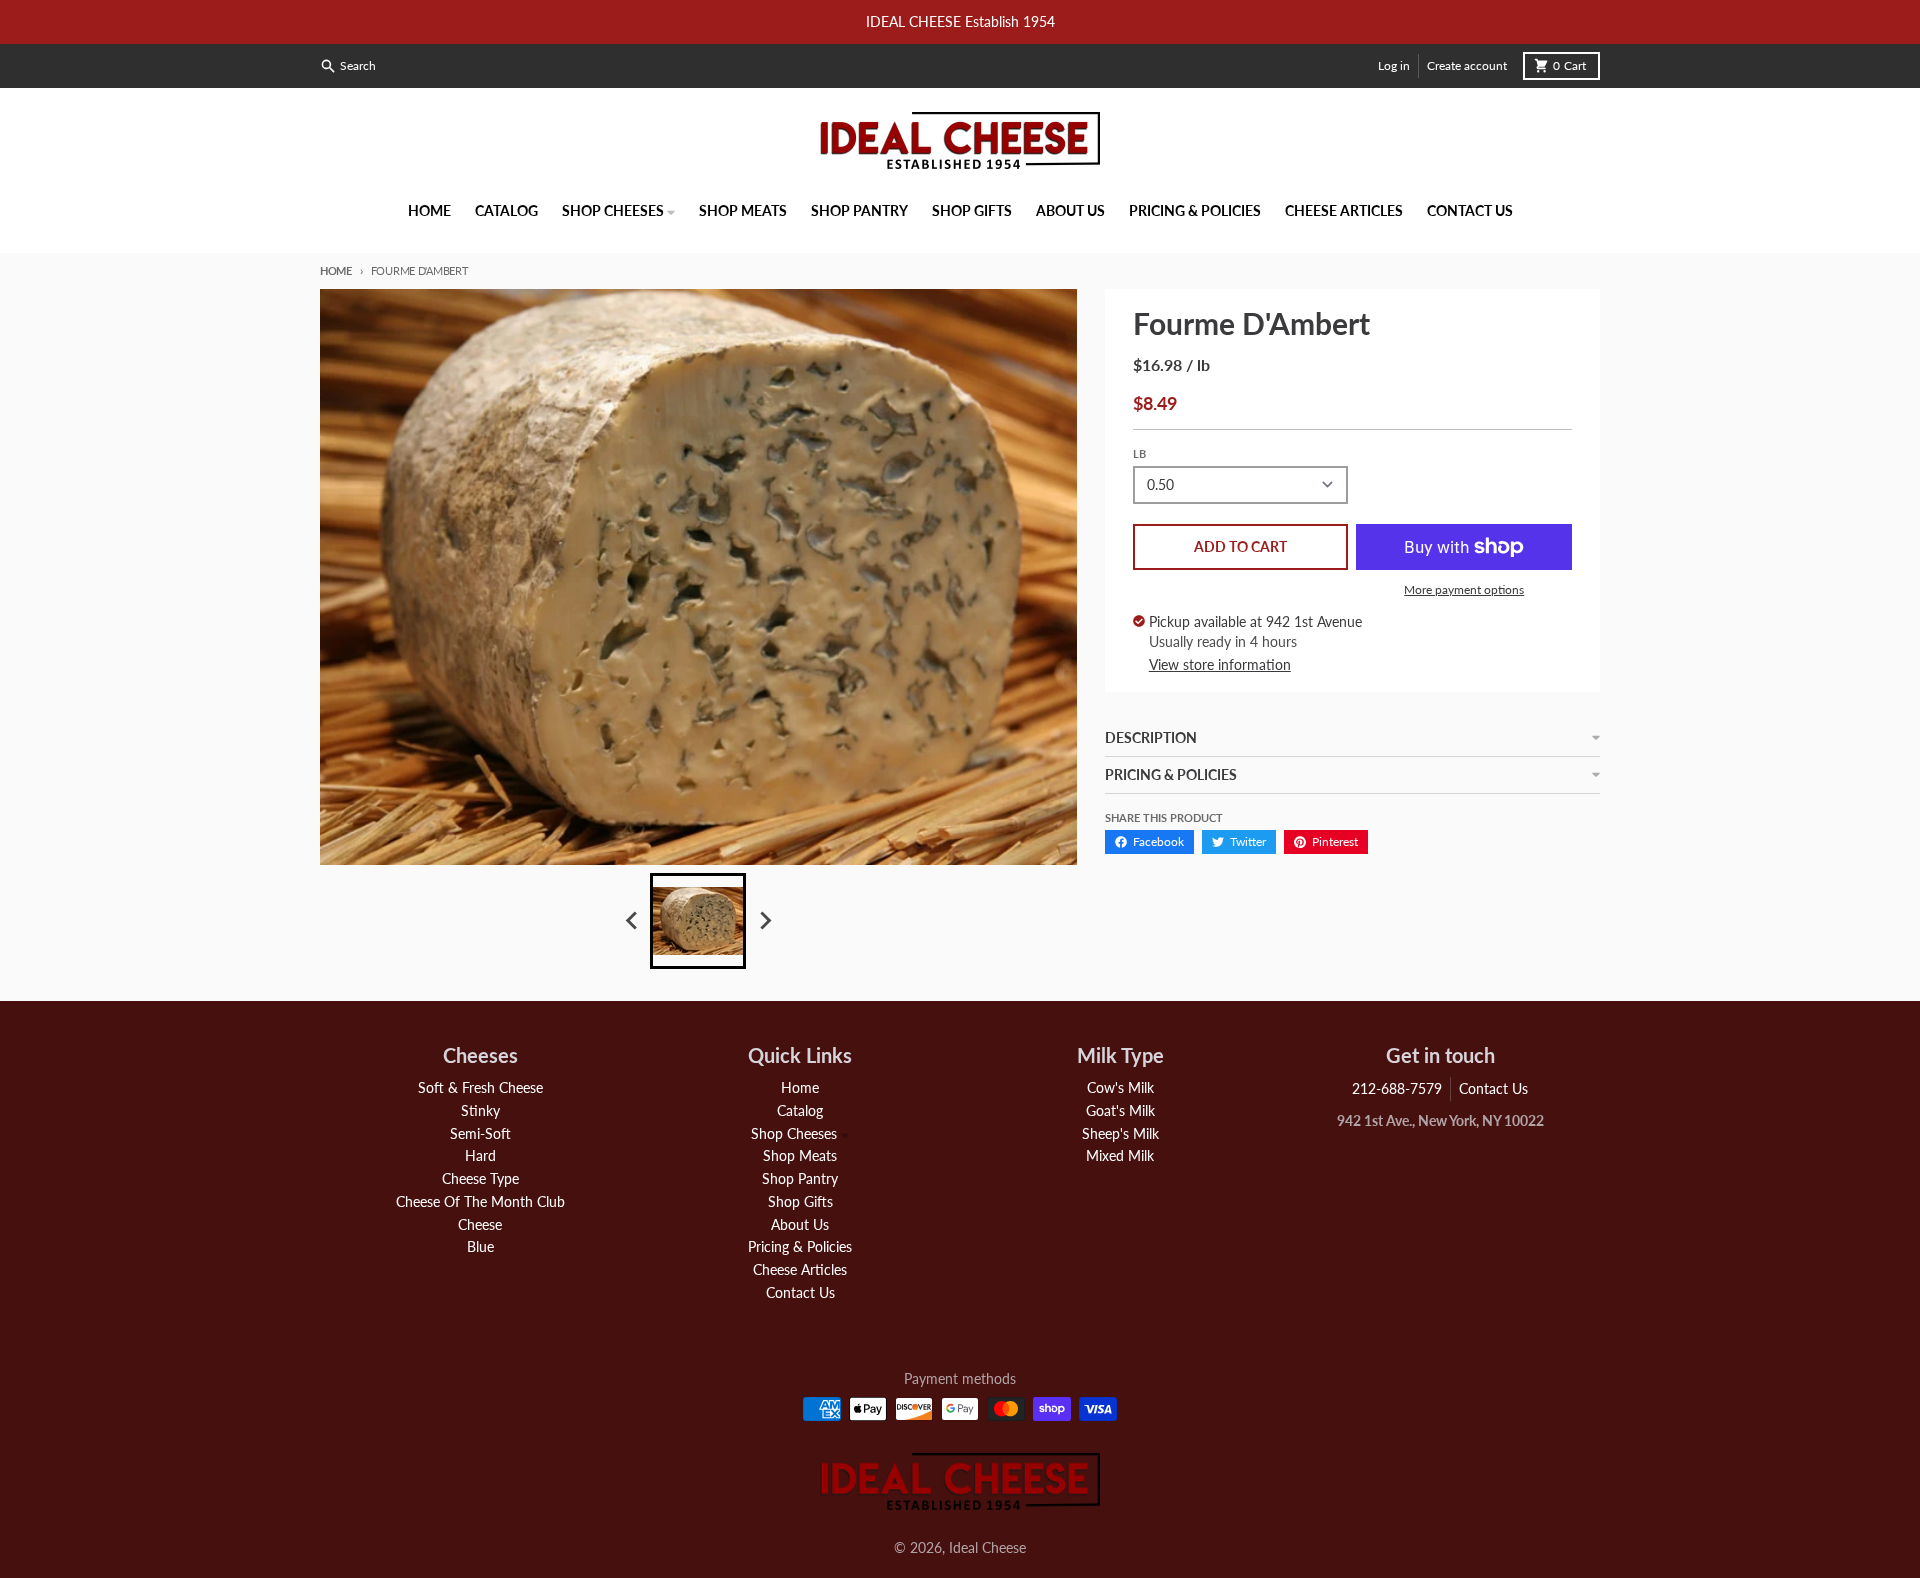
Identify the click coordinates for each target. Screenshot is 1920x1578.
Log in (1394, 65)
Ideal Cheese (987, 1547)
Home (336, 270)
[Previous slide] (632, 921)
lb (1139, 453)
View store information (1220, 664)
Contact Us (1493, 1088)
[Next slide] (764, 921)
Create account (1467, 65)
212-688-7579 (1397, 1088)
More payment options (1464, 589)
